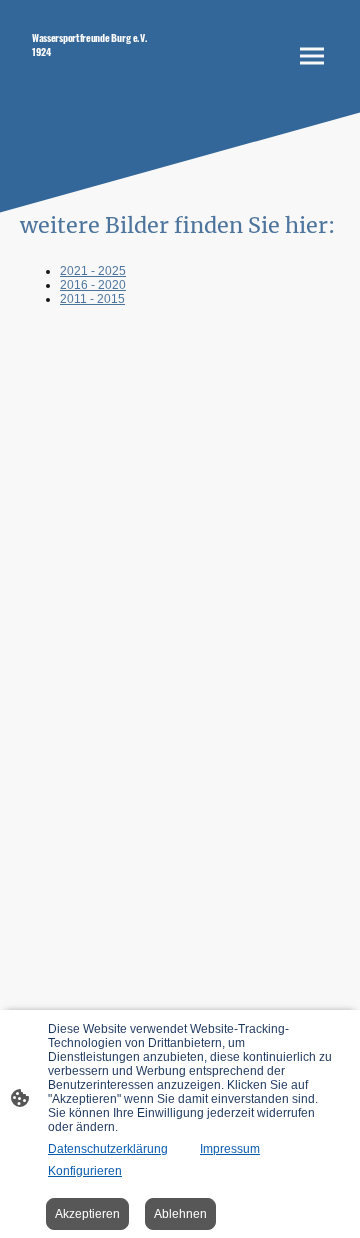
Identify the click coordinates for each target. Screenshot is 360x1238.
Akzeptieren (87, 1214)
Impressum (230, 1149)
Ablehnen (180, 1214)
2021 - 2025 (93, 271)
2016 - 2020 (93, 285)
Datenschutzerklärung (108, 1149)
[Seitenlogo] (98, 83)
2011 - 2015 (92, 299)
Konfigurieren (85, 1171)
